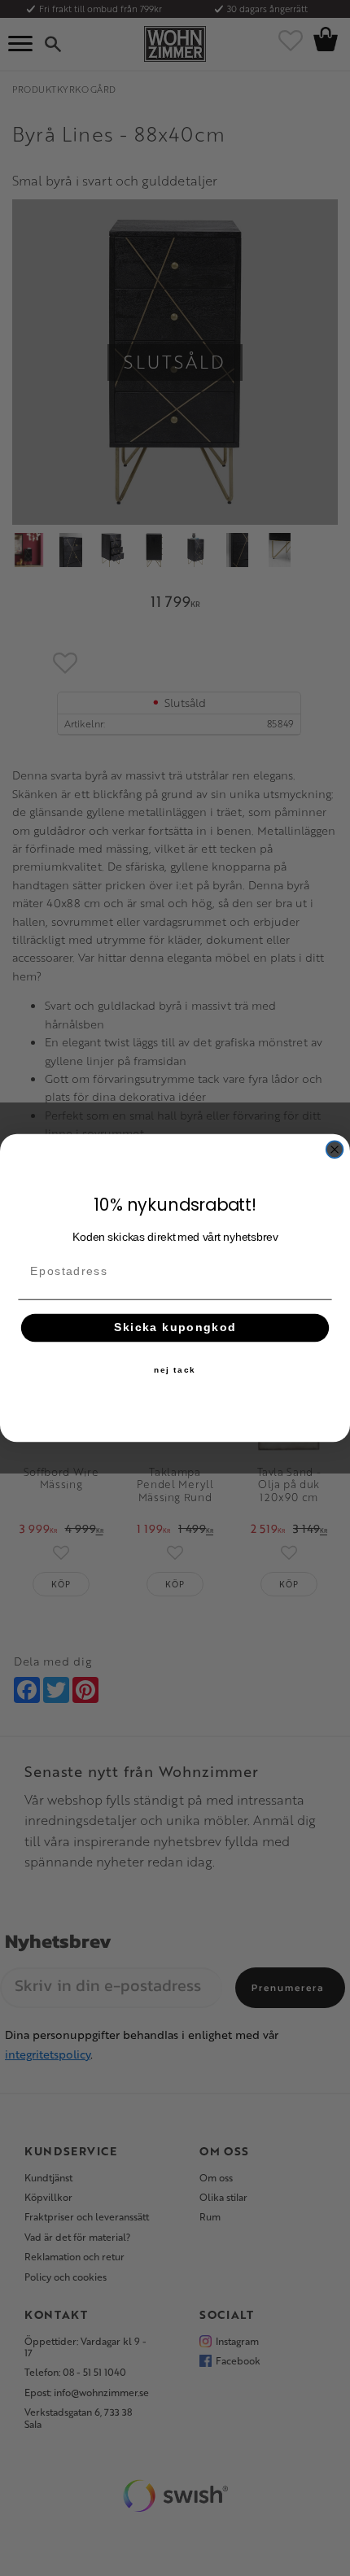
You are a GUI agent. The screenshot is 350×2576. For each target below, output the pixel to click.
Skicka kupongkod (175, 1327)
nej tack (175, 1370)
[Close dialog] (335, 1149)
